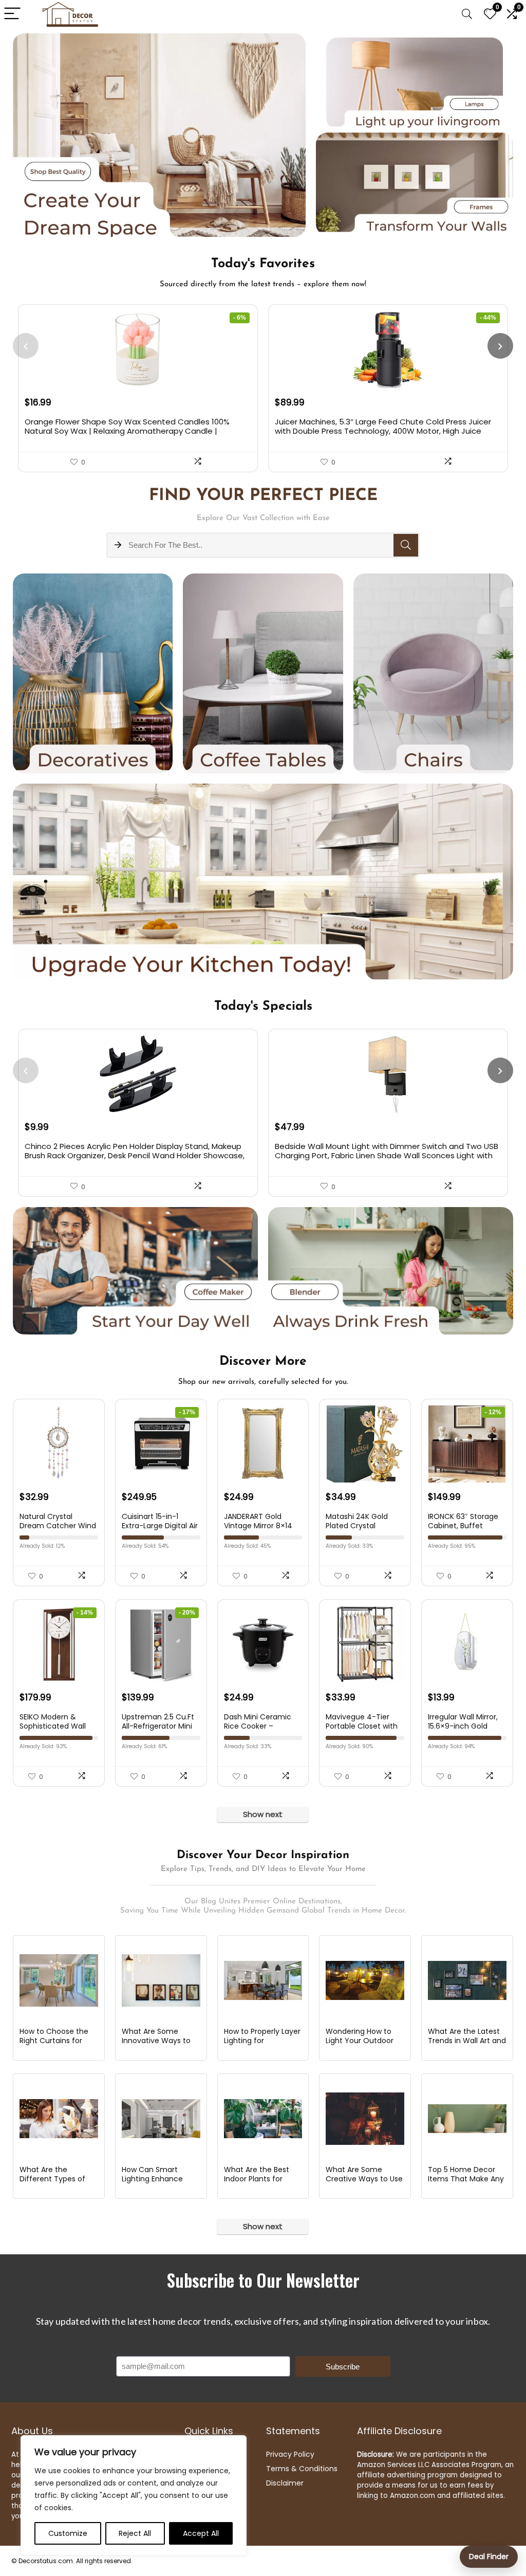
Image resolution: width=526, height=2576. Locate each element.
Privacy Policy (290, 2454)
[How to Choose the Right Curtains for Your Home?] (59, 1980)
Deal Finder (489, 2556)
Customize (68, 2533)
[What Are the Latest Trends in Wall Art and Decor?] (467, 1980)
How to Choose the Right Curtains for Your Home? (54, 2041)
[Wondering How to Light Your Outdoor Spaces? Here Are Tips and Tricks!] (365, 1980)
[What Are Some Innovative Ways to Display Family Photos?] (161, 1980)
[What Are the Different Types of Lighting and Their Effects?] (59, 2119)
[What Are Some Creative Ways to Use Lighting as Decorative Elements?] (365, 2119)
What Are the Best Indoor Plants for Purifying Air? (257, 2179)
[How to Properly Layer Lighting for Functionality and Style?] (263, 1980)
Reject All (135, 2533)
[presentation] (26, 346)
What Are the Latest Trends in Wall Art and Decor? (467, 2041)
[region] (134, 2495)
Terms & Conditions (302, 2469)
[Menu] (12, 14)
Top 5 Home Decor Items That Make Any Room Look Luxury (466, 2179)
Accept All (201, 2533)
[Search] (467, 14)
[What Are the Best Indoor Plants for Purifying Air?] (263, 2119)
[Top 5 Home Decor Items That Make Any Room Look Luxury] (467, 2119)
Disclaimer (285, 2483)
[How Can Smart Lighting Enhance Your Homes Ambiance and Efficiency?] (161, 2119)
